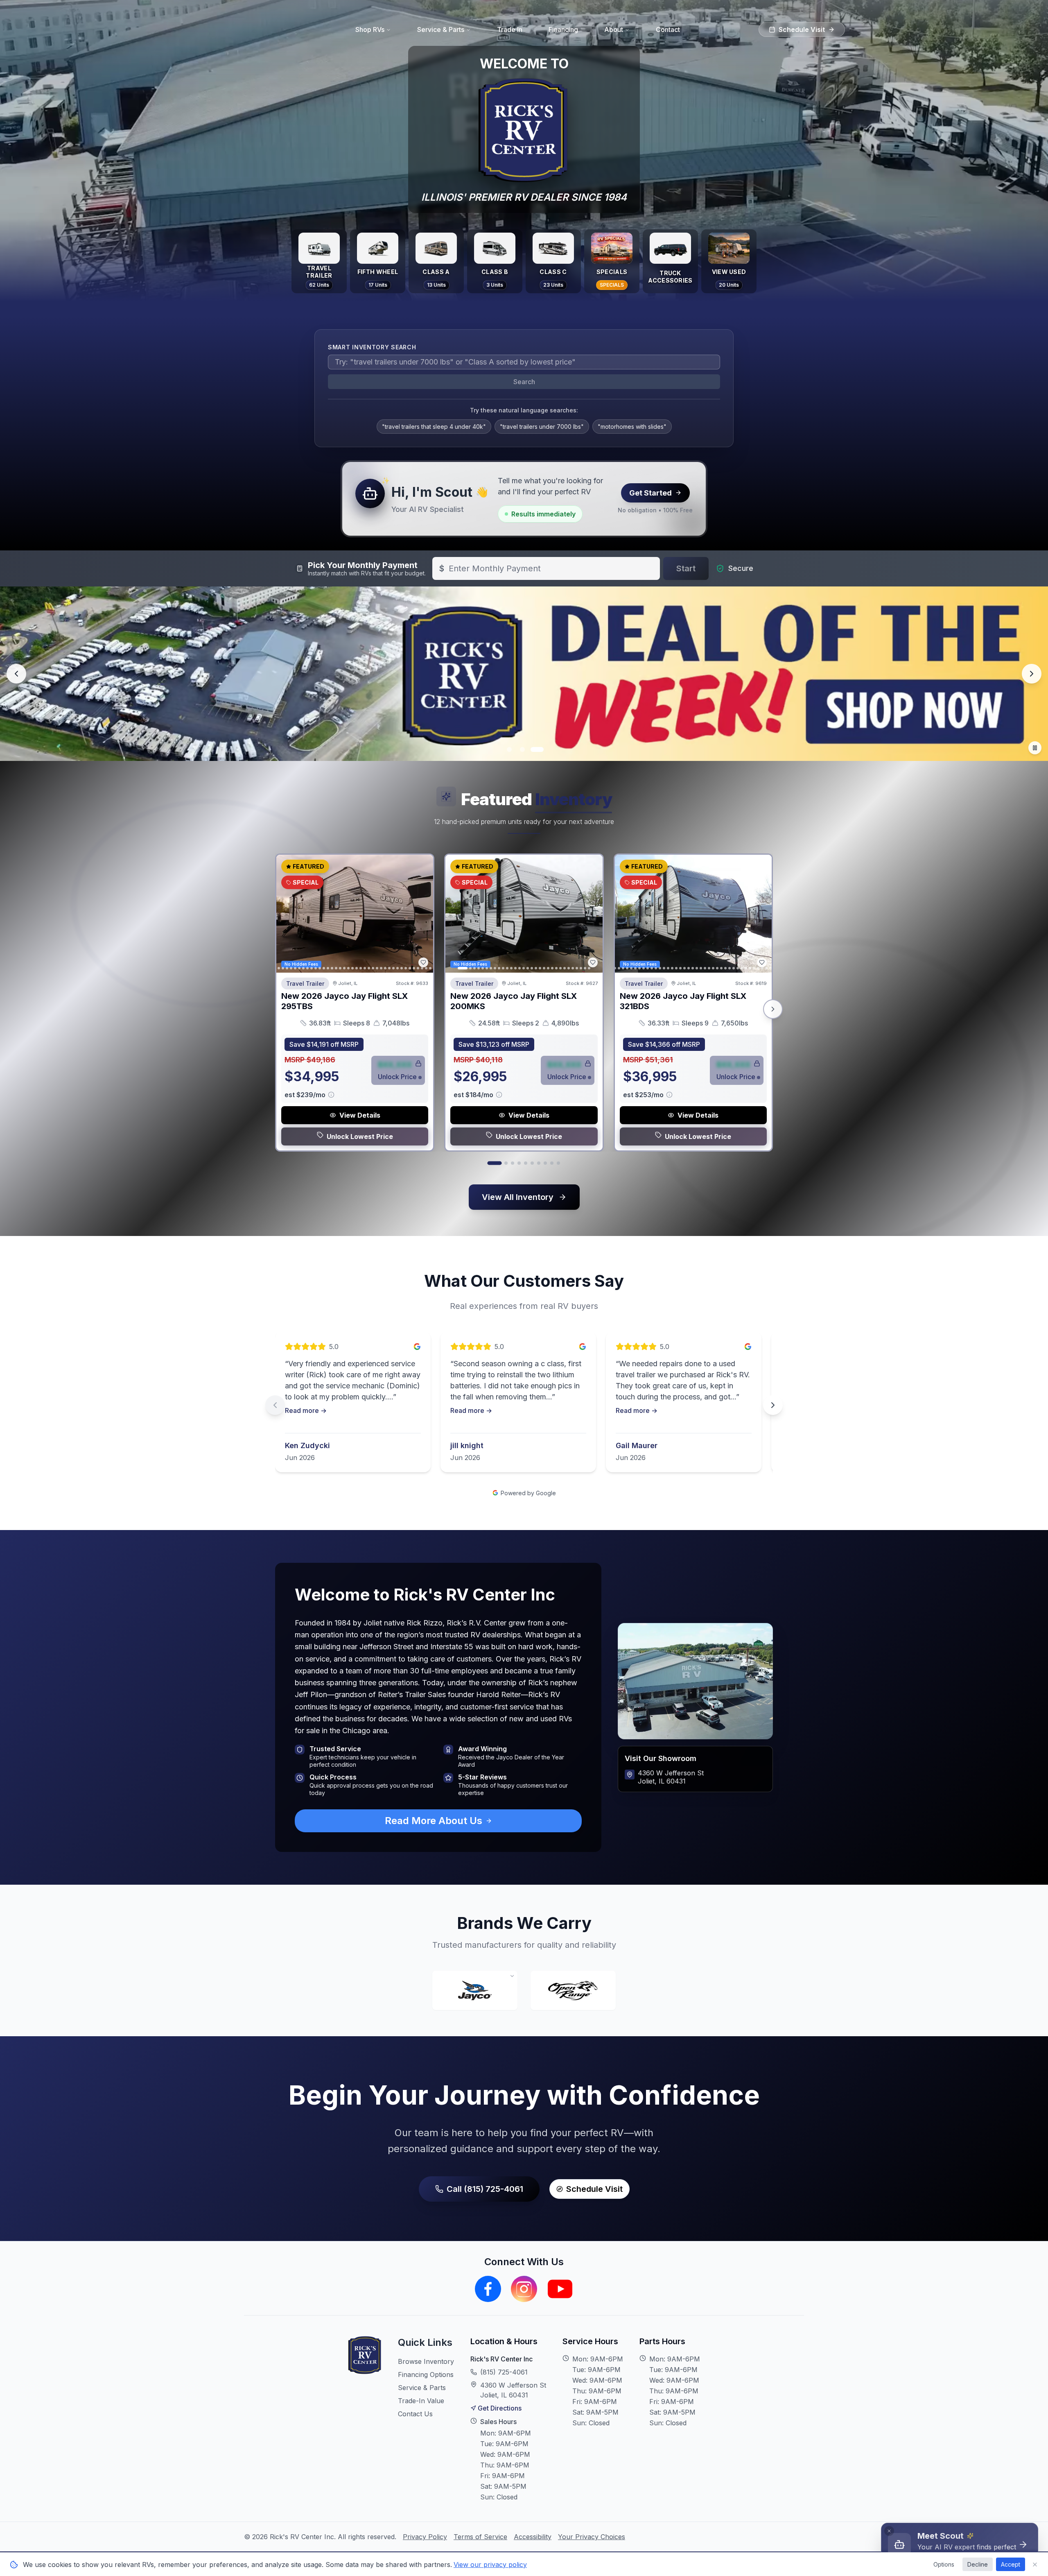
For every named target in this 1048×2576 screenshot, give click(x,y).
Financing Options (426, 2375)
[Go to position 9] (552, 1163)
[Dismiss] (889, 2531)
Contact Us (415, 2414)
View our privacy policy (490, 2565)
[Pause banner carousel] (1035, 748)
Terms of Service (480, 2537)
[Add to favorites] (423, 962)
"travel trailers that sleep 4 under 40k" (434, 427)
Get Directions (500, 2408)
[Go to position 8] (545, 1163)
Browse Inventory (426, 2361)
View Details (360, 1115)
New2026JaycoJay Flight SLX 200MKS (514, 1001)
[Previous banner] (16, 674)
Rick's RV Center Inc (501, 2359)
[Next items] (773, 1009)
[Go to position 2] (506, 1163)
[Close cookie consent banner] (1035, 2565)
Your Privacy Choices (592, 2537)
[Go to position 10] (558, 1163)
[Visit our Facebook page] (488, 2289)
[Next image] (422, 914)
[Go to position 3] (513, 1163)
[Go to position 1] (494, 1163)
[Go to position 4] (519, 1163)
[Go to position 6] (532, 1163)
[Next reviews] (773, 1405)
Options (944, 2564)
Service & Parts (422, 2388)
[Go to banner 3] (539, 749)
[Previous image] (287, 914)
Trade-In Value (421, 2401)
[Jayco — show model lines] (475, 1990)
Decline (978, 2564)
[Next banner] (1032, 674)
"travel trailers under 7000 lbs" (542, 427)
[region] (524, 1405)
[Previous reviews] (275, 1405)
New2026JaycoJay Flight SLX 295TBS (344, 1001)
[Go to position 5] (526, 1163)
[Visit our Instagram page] (524, 2289)
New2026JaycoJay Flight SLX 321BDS (683, 1001)
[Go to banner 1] (509, 749)
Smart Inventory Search (372, 347)
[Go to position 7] (539, 1163)
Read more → (306, 1410)
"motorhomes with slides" (632, 427)
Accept (1011, 2564)
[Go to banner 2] (524, 749)
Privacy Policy (425, 2537)
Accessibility (533, 2537)
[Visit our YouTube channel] (560, 2289)
